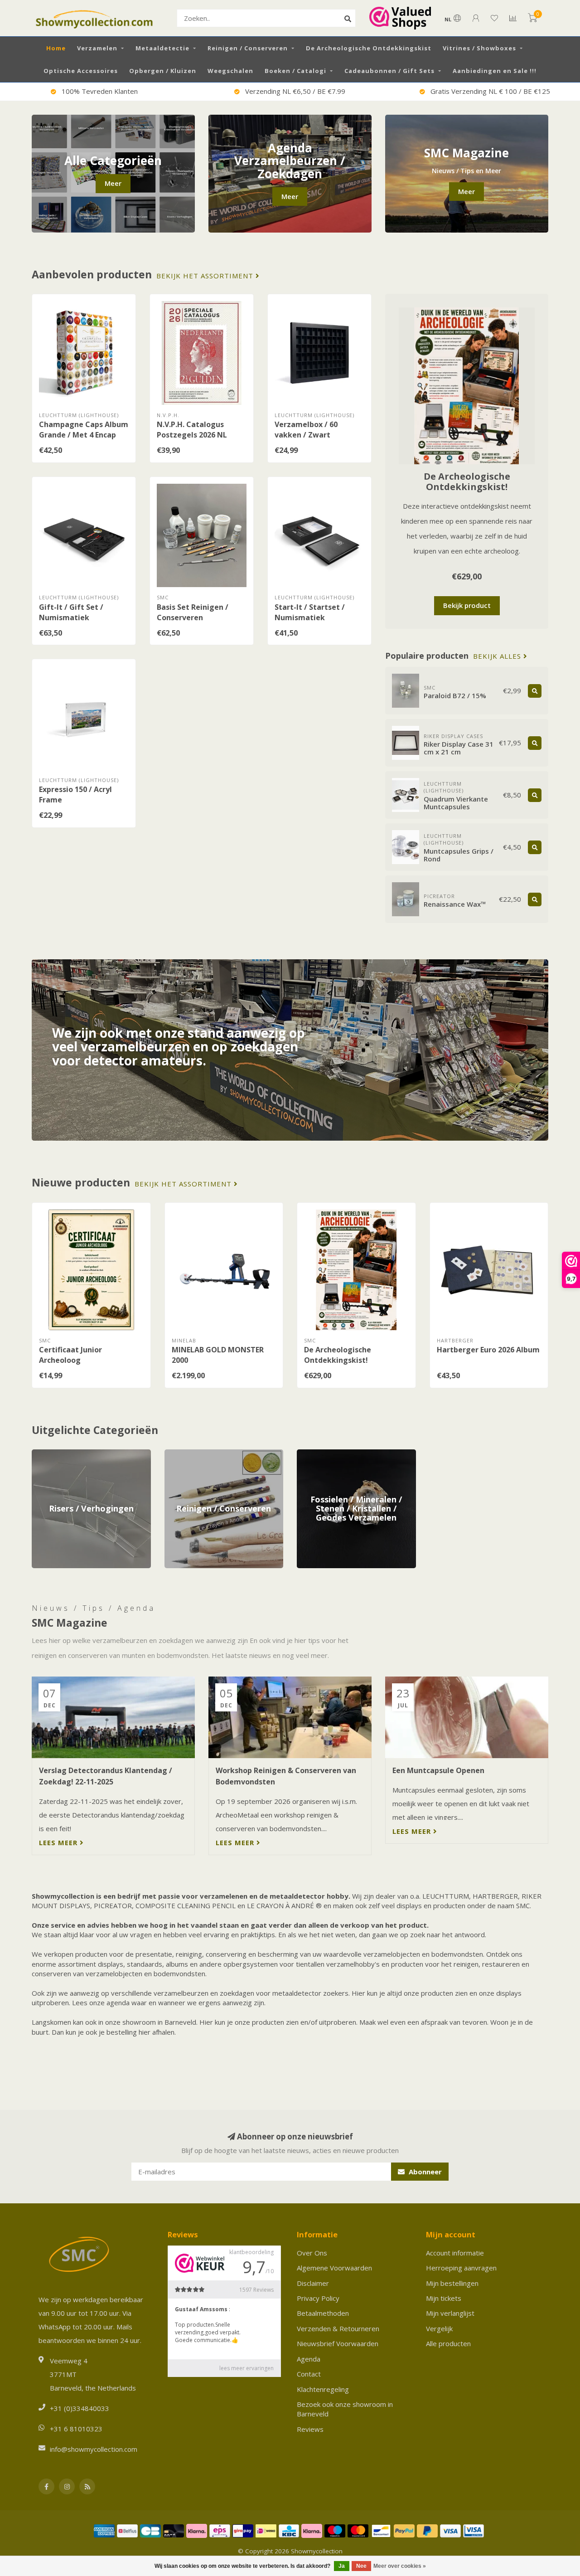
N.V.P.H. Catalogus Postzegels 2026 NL (192, 430)
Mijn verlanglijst (450, 2313)
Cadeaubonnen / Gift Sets (389, 71)
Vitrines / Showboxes (479, 48)
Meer (113, 183)
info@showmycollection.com (94, 2449)
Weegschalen (230, 71)
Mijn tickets (444, 2298)
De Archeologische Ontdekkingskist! (467, 481)
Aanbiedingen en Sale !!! (495, 71)
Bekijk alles (498, 656)
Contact (309, 2374)
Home (56, 48)
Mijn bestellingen (452, 2283)
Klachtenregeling (323, 2389)
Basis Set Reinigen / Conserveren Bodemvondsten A (193, 617)
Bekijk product (467, 605)
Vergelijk (439, 2328)
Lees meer (59, 1842)
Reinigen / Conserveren (248, 48)
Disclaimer (313, 2283)
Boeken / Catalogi (295, 71)
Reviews (310, 2429)
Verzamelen (97, 48)
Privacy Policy (318, 2298)
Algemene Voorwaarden (334, 2268)
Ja (342, 2566)
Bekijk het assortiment (206, 276)
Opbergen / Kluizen (163, 71)
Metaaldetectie (162, 48)
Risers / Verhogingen (65, 1454)
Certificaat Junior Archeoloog (70, 1355)
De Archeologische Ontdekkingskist (369, 48)
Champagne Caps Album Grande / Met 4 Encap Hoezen (84, 435)
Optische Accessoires (81, 71)
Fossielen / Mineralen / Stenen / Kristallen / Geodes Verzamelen (346, 1459)
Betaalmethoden (323, 2313)
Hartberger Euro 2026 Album (488, 1350)
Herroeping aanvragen (461, 2268)
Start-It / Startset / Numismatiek (310, 612)
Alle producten (448, 2343)
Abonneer (424, 2172)
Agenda (309, 2359)
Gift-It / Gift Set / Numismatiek (71, 612)
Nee (361, 2566)
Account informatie (455, 2253)
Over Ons (312, 2253)
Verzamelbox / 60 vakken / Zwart (306, 430)
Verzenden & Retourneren (338, 2328)
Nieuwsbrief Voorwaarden (338, 2343)
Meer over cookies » (400, 2566)
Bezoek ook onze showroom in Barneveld (345, 2409)
